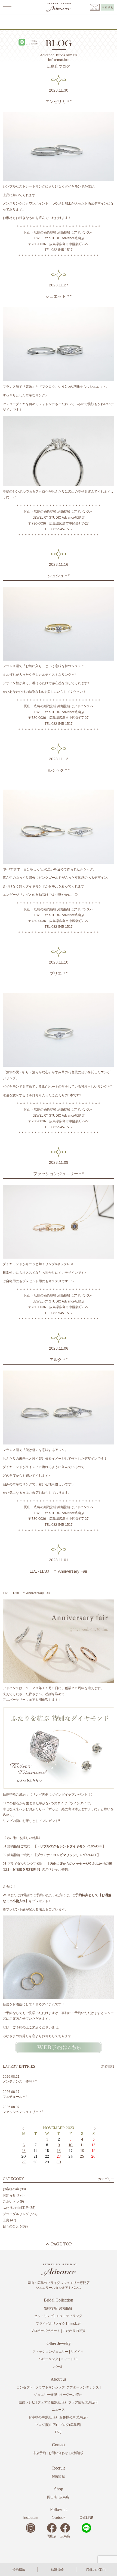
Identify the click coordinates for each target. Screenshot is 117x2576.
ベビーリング (48, 2359)
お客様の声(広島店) (73, 2417)
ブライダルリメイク (51, 2323)
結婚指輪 (57, 2570)
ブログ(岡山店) (46, 2425)
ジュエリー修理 (45, 2395)
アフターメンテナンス (83, 2387)
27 (24, 2162)
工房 (6, 2220)
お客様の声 (11, 2189)
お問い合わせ (58, 2453)
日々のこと (11, 2226)
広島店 (64, 2497)
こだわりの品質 (74, 2331)
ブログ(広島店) (70, 2425)
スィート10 (69, 2359)
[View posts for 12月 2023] (95, 2128)
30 (59, 2162)
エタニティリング (69, 2316)
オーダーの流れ (71, 2395)
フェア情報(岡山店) (52, 2402)
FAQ (58, 2432)
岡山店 (52, 2497)
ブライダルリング (16, 2214)
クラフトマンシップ (50, 2387)
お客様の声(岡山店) (43, 2417)
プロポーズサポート (45, 2331)
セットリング (44, 2316)
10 (71, 2145)
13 (24, 2151)
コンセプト (25, 2387)
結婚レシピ (27, 2402)
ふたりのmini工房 (16, 2208)
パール (58, 2367)
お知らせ (9, 2195)
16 (59, 2151)
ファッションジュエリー (50, 2352)
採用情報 (58, 2476)
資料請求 (77, 2453)
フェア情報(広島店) (82, 2402)
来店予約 (39, 2453)
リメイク (77, 2352)
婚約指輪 (19, 2570)
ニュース (58, 2410)
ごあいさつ (11, 2202)
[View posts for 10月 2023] (22, 2128)
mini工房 (74, 2323)
